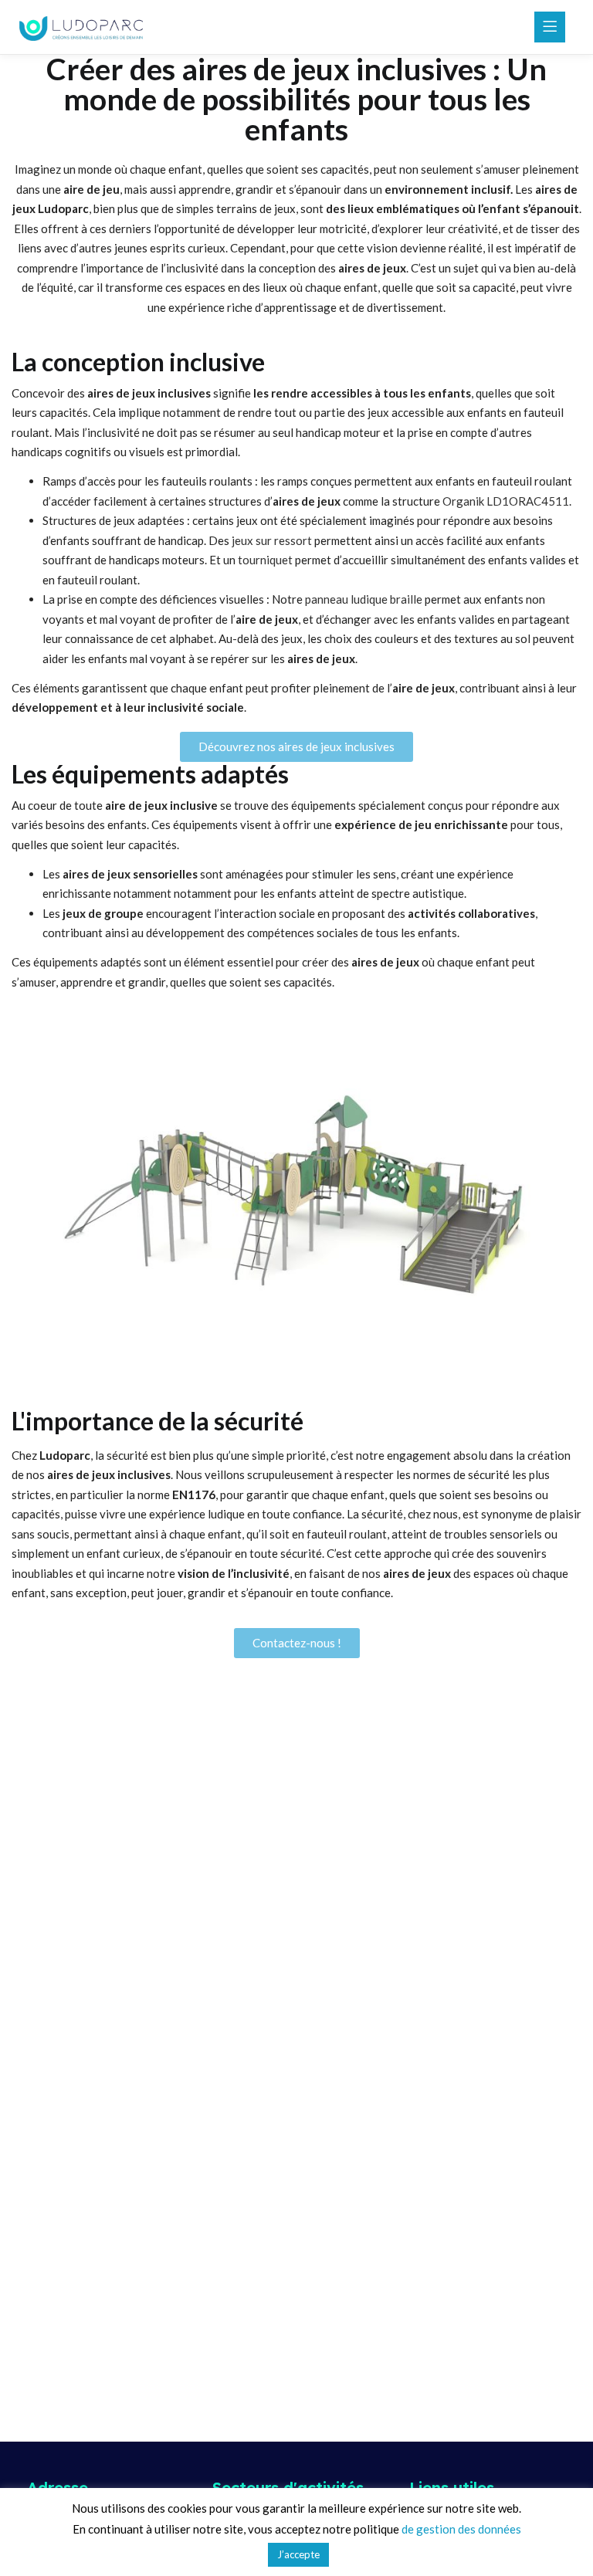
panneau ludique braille (364, 599)
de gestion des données (461, 2529)
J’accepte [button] (298, 2554)
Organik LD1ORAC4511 (506, 501)
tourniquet (265, 560)
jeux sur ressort (272, 540)
